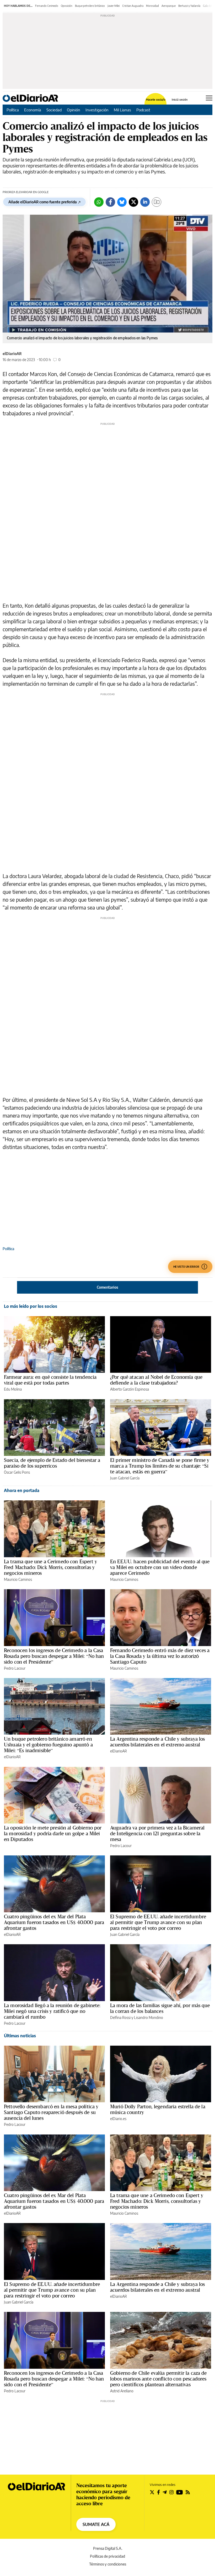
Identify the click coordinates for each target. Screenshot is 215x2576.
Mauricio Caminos (18, 1579)
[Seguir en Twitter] (152, 2492)
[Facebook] (110, 202)
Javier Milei (114, 6)
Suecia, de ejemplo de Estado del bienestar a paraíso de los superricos (52, 1463)
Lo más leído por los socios (31, 1306)
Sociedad (54, 110)
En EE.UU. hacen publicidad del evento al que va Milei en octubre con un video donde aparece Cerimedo (160, 1567)
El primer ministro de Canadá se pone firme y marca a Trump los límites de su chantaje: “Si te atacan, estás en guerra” (160, 1466)
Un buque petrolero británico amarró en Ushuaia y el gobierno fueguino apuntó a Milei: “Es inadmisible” (48, 1745)
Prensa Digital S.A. (108, 2548)
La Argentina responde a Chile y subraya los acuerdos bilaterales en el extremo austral (157, 1742)
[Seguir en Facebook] (158, 2492)
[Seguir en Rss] (188, 2492)
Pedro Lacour (15, 1668)
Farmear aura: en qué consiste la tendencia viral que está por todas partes (50, 1380)
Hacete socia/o (156, 99)
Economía (33, 110)
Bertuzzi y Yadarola (189, 6)
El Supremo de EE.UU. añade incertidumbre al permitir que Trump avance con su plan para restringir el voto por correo (158, 1922)
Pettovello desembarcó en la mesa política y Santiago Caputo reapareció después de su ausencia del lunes (51, 2112)
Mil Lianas (122, 110)
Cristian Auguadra (133, 6)
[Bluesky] (122, 202)
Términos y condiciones (108, 2564)
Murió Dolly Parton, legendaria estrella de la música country (158, 2109)
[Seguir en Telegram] (165, 2492)
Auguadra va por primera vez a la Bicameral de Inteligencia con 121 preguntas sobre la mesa (157, 1833)
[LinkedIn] (145, 202)
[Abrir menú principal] (209, 98)
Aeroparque (169, 6)
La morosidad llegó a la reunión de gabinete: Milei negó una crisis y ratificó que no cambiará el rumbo (52, 2011)
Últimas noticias (20, 2036)
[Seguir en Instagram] (171, 2492)
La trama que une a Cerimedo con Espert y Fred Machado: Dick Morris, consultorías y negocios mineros (50, 1567)
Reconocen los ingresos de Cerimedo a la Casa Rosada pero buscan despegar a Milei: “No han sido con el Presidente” (54, 1656)
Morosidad (152, 6)
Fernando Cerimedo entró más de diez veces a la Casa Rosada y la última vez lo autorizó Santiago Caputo (160, 1656)
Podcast (143, 110)
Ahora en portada (22, 1490)
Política (13, 110)
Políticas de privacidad (107, 2556)
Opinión (74, 110)
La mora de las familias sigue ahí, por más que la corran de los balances (160, 2008)
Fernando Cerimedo (47, 6)
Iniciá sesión (180, 99)
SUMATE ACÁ (96, 2524)
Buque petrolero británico (90, 6)
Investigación (97, 110)
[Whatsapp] (99, 202)
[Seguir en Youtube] (180, 2492)
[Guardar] (157, 202)
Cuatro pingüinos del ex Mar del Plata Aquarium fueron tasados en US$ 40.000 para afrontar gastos (54, 1922)
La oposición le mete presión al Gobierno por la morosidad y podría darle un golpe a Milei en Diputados (53, 1833)
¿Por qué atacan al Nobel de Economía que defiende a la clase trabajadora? (156, 1380)
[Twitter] (133, 202)
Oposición (67, 6)
